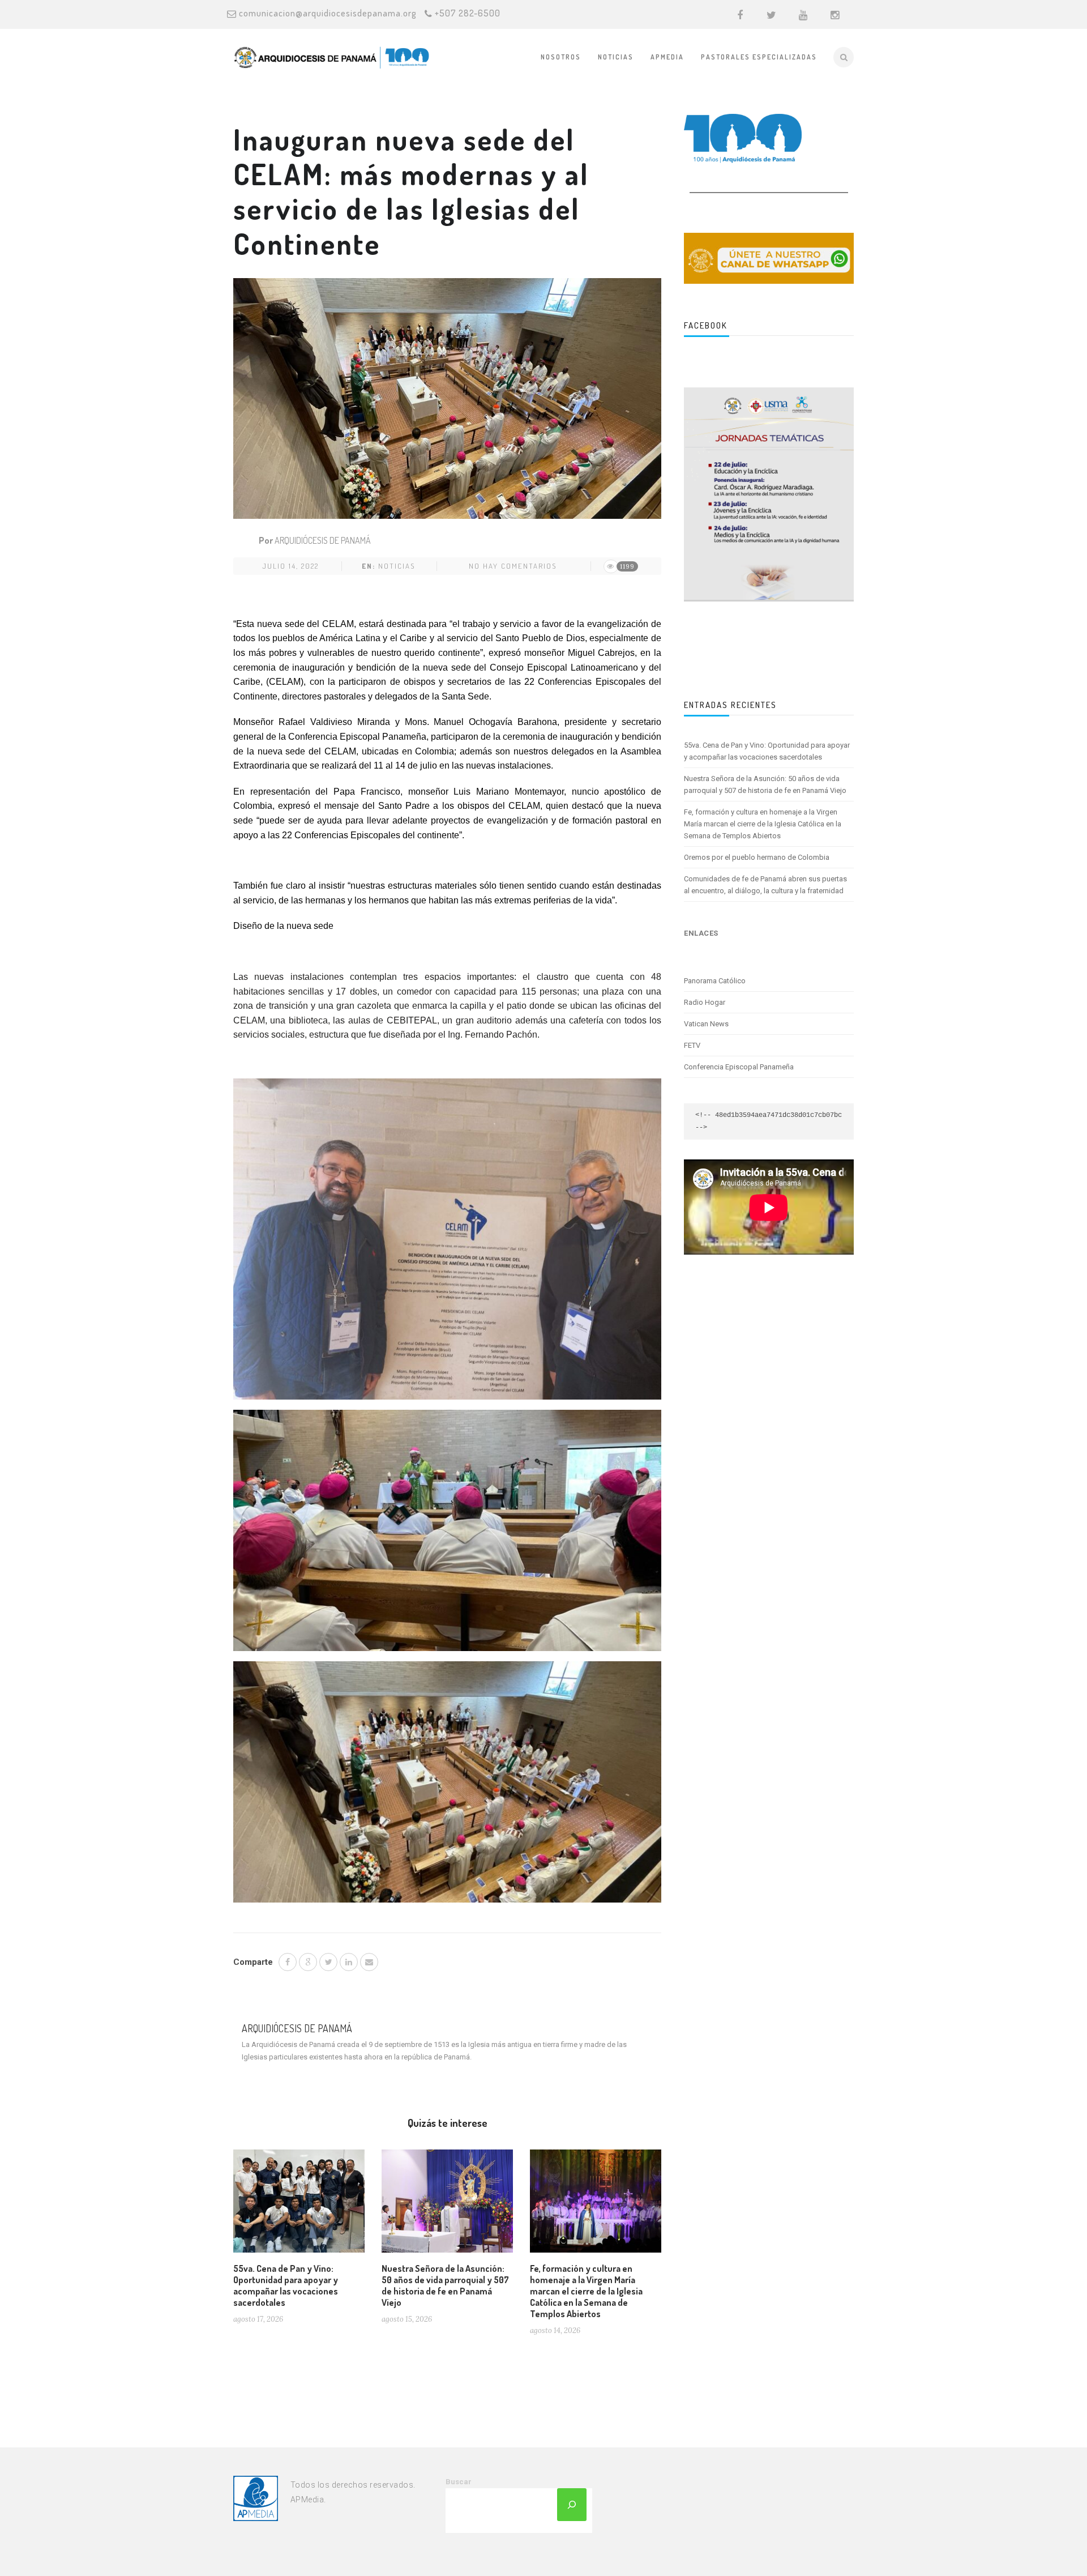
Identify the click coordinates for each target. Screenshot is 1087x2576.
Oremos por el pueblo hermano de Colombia (757, 857)
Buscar (459, 2482)
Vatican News (706, 1024)
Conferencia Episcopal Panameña (739, 1067)
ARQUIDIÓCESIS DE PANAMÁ (323, 540)
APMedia (667, 57)
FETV (692, 1045)
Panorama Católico (715, 981)
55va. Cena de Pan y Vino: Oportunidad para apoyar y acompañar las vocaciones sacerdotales (286, 2285)
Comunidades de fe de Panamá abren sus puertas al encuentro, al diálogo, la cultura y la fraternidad (765, 885)
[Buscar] (572, 2505)
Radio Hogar (705, 1002)
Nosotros (561, 57)
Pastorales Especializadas (759, 57)
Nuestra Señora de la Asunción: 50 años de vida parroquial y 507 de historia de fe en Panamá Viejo (445, 2285)
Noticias (616, 57)
